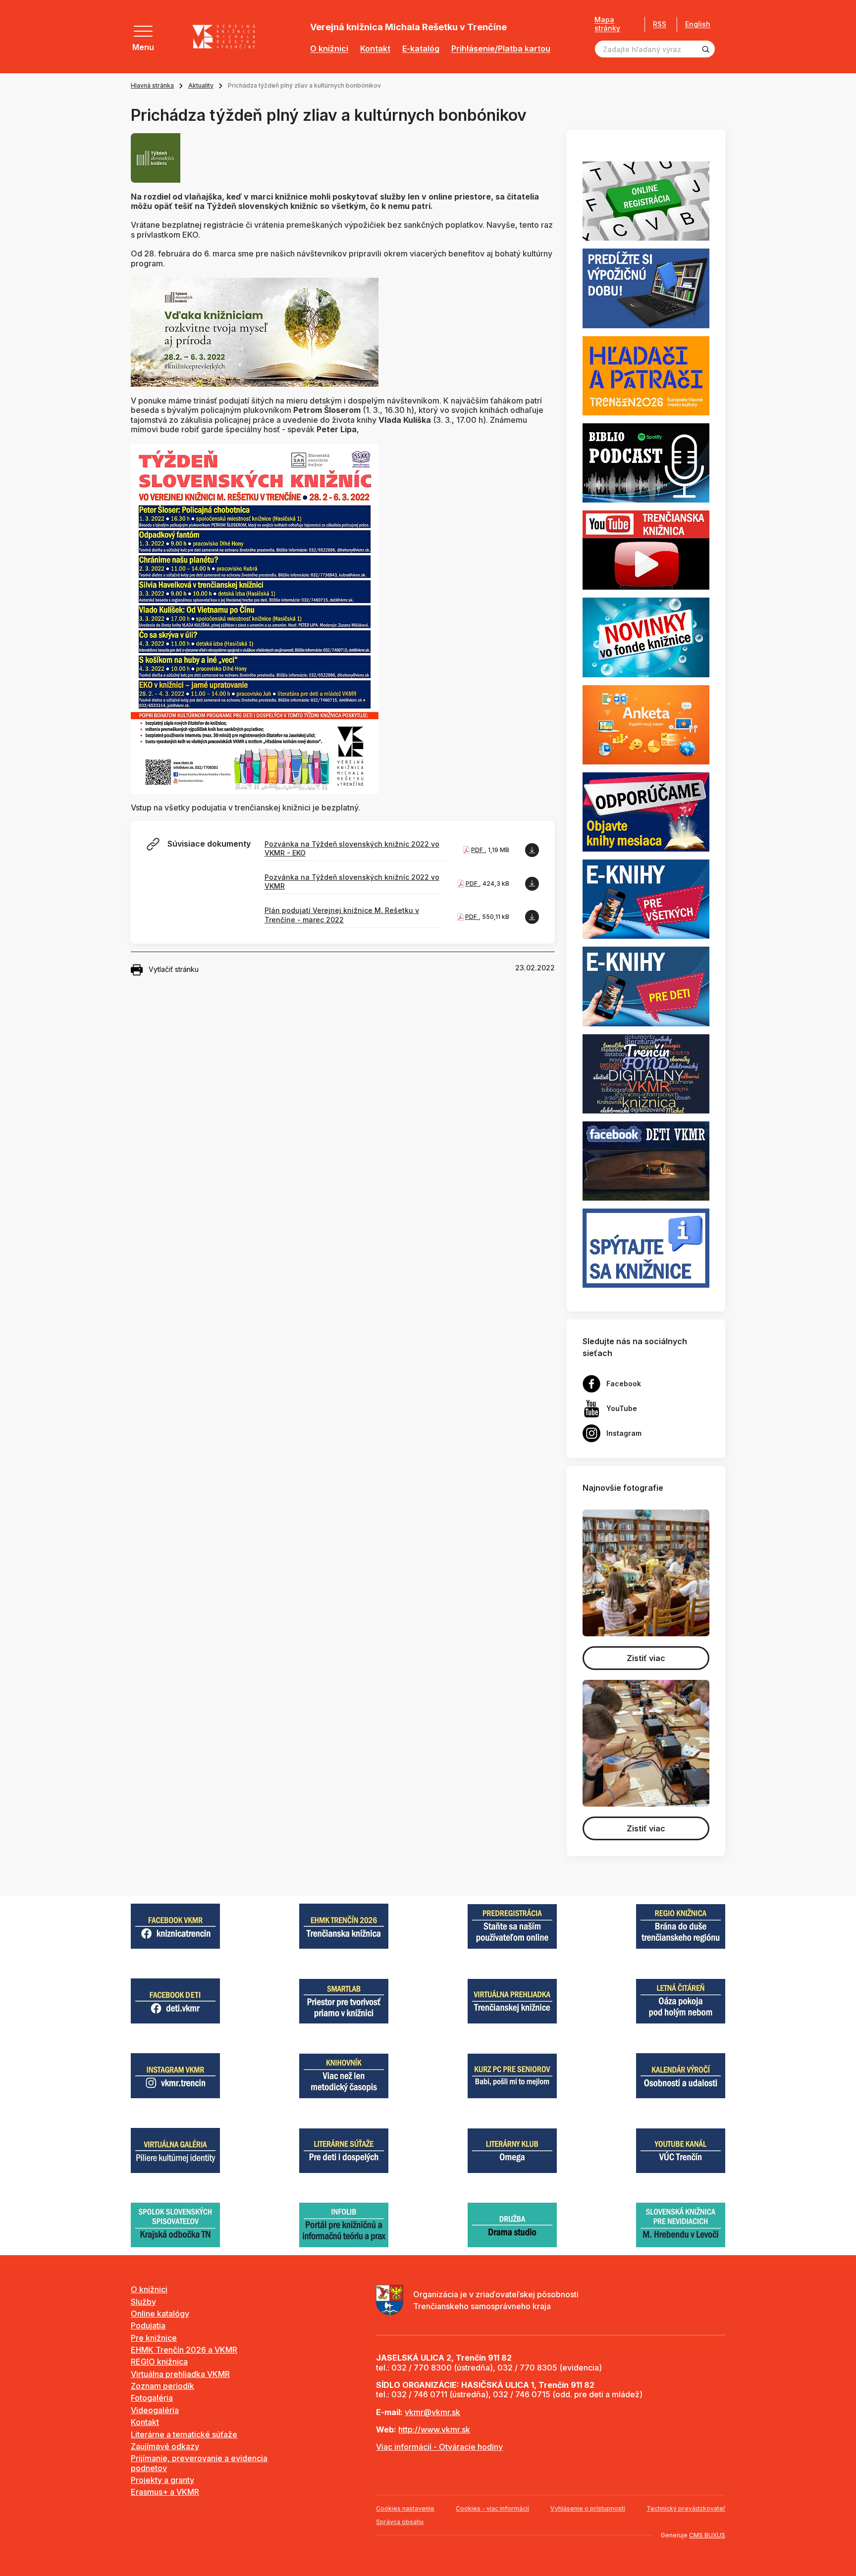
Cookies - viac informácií (492, 2508)
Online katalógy (160, 2314)
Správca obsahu (400, 2522)
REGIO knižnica (159, 2362)
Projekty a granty (162, 2480)
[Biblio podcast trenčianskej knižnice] (646, 462)
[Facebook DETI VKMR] (646, 1160)
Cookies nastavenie (405, 2508)
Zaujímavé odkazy (165, 2446)
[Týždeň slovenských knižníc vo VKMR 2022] (255, 618)
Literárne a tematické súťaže (184, 2434)
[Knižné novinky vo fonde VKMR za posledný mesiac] (646, 637)
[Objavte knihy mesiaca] (646, 811)
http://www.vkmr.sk (434, 2429)
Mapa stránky (607, 24)
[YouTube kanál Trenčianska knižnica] (646, 550)
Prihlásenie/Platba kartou (501, 49)
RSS (660, 24)
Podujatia (148, 2325)
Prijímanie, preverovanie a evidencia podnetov (199, 2463)
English (698, 24)
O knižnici (329, 49)
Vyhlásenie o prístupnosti (588, 2508)
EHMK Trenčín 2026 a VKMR (184, 2350)
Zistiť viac (646, 1658)
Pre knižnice (154, 2338)
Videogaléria (155, 2410)
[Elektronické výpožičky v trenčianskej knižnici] (646, 899)
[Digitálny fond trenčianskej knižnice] (646, 1073)
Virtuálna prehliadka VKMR (180, 2374)
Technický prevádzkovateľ (686, 2508)
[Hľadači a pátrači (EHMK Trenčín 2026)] (646, 375)
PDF (478, 850)
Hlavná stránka (152, 85)
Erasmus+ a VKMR (165, 2492)
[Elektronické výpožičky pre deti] (646, 986)
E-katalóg (421, 49)
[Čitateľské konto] (646, 288)
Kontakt (375, 49)
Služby (143, 2302)
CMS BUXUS (707, 2535)
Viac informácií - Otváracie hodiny (439, 2447)
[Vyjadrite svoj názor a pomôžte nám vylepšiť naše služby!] (646, 724)
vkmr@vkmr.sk (432, 2412)
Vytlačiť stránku (174, 969)
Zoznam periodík (162, 2386)
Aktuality (201, 85)
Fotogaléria (152, 2398)
